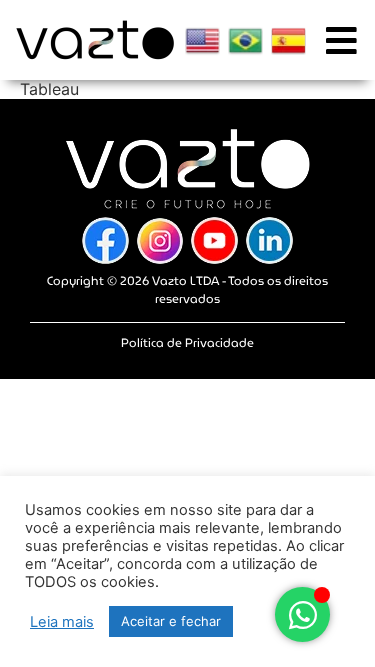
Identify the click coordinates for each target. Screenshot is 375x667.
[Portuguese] (245, 40)
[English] (202, 40)
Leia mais (62, 622)
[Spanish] (288, 40)
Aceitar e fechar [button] (171, 621)
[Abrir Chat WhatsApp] (302, 614)
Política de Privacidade (187, 342)
